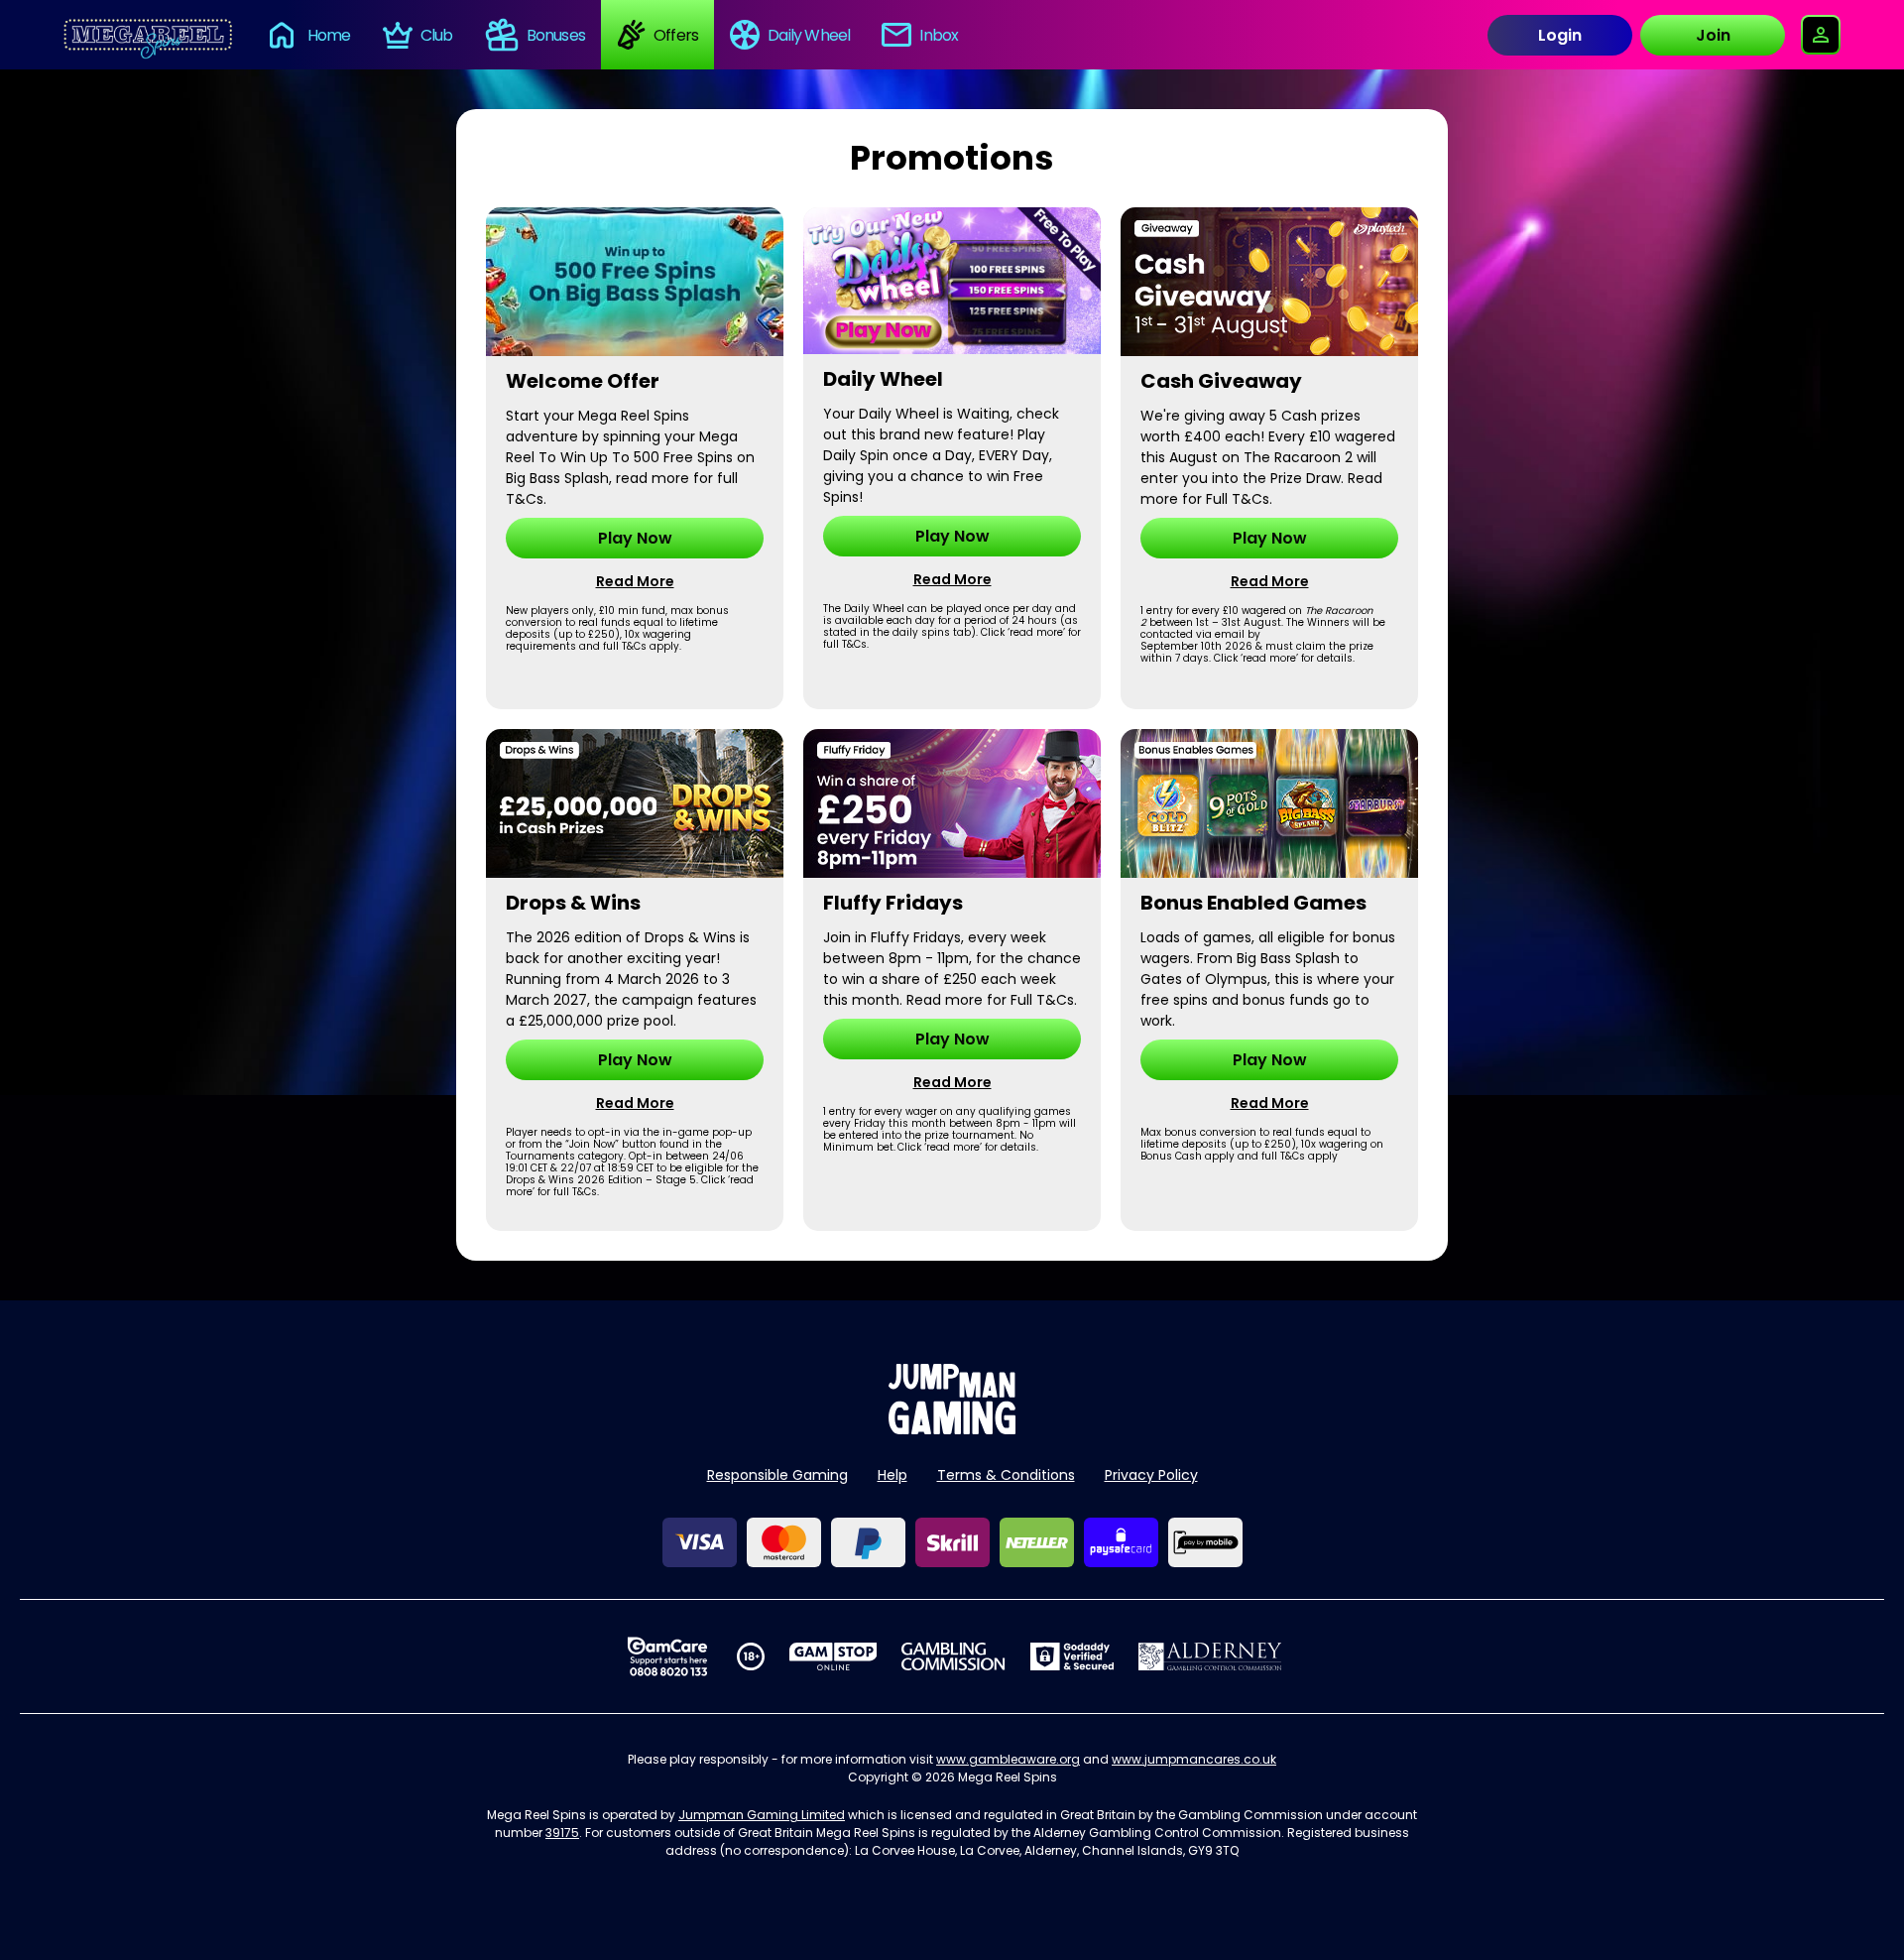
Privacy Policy (1151, 1475)
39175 (562, 1833)
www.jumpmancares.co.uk (1194, 1759)
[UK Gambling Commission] (953, 1656)
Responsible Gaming (777, 1475)
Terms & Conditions (1006, 1475)
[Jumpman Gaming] (952, 1429)
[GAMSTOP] (833, 1656)
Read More (635, 581)
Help (892, 1475)
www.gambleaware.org (1008, 1759)
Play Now (635, 538)
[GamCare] (667, 1656)
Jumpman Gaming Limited (762, 1815)
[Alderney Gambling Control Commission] (1210, 1656)
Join (1713, 35)
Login (1560, 35)
